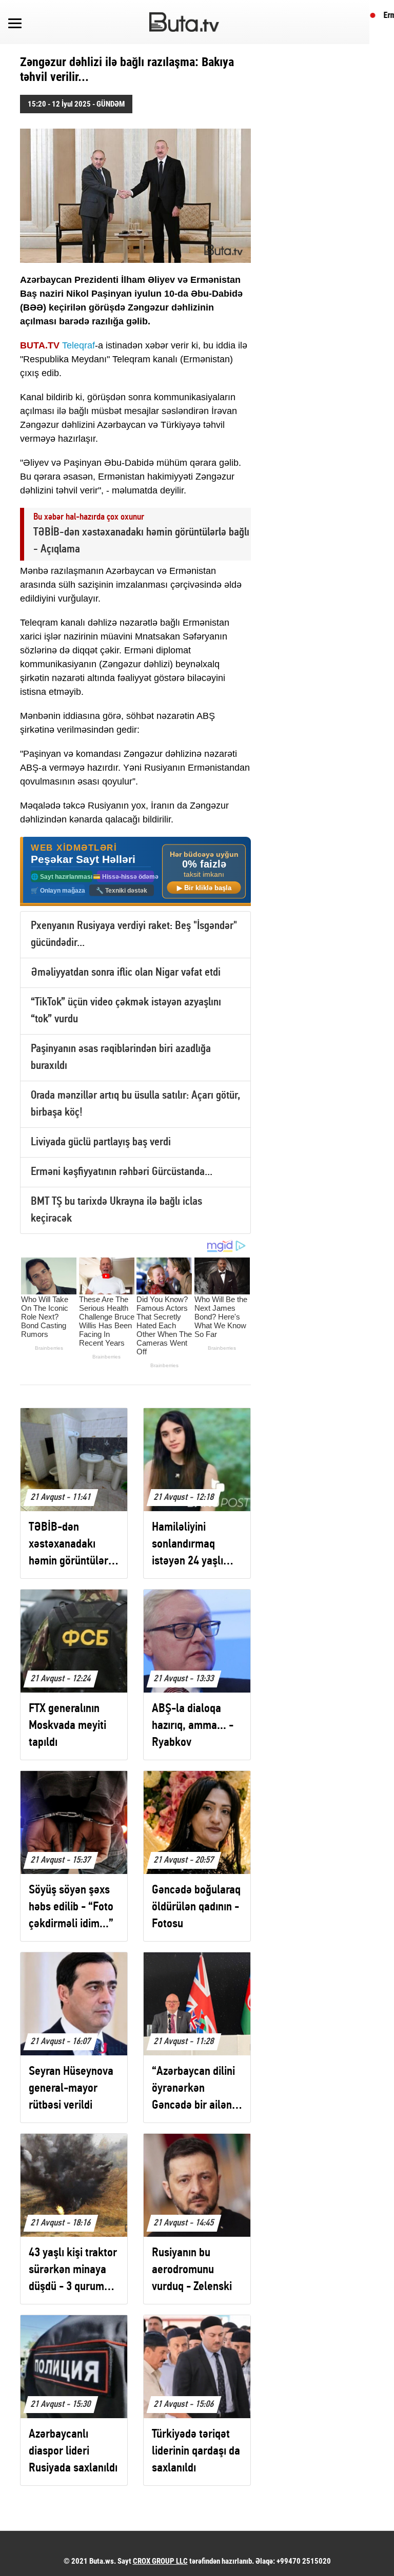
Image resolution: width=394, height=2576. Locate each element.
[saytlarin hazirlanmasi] (135, 871)
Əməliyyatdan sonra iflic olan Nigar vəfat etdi (126, 973)
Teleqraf (78, 345)
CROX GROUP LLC (160, 2561)
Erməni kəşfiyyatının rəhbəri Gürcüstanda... (122, 1172)
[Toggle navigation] (15, 22)
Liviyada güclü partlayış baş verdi (101, 1142)
